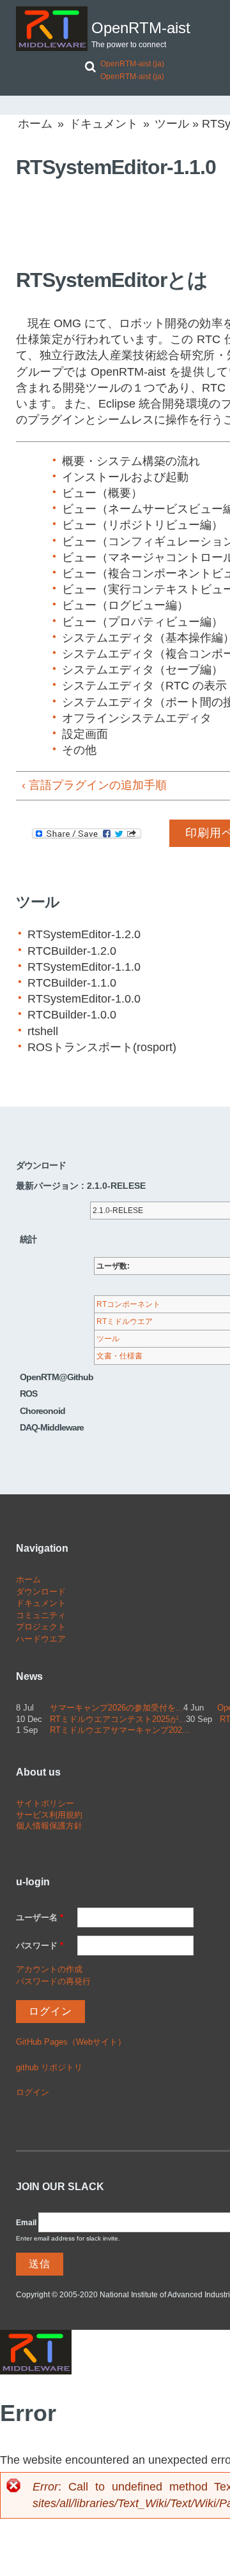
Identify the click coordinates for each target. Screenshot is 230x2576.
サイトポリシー (45, 1803)
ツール (172, 124)
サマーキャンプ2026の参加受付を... (117, 1708)
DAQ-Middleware (52, 1427)
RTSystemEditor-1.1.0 (84, 967)
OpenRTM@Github (57, 1377)
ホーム (35, 124)
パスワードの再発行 (53, 1981)
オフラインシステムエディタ (137, 718)
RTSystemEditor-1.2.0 (84, 934)
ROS (28, 1394)
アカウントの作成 (49, 1969)
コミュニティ (41, 1615)
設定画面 (85, 734)
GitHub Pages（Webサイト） (71, 2042)
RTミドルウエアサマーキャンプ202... (120, 1730)
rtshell (43, 1031)
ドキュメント (103, 124)
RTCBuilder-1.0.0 (72, 1015)
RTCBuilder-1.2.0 (72, 951)
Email (26, 2223)
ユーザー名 (40, 1917)
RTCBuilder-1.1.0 (72, 983)
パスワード (40, 1946)
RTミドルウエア (125, 1321)
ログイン (33, 2092)
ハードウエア (41, 1639)
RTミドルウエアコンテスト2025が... (118, 1719)
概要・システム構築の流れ (131, 461)
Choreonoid (42, 1411)
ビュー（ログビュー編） (125, 605)
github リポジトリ (49, 2067)
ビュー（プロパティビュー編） (142, 622)
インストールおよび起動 (125, 477)
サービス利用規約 (49, 1815)
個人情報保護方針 (49, 1826)
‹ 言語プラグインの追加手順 (94, 785)
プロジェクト (41, 1627)
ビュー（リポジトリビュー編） (142, 525)
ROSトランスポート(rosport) (102, 1047)
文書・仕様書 (119, 1356)
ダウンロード (41, 1592)
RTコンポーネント (128, 1304)
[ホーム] (52, 29)
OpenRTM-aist (141, 28)
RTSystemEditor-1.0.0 (84, 999)
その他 (79, 750)
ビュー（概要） (102, 493)
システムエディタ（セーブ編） (142, 670)
